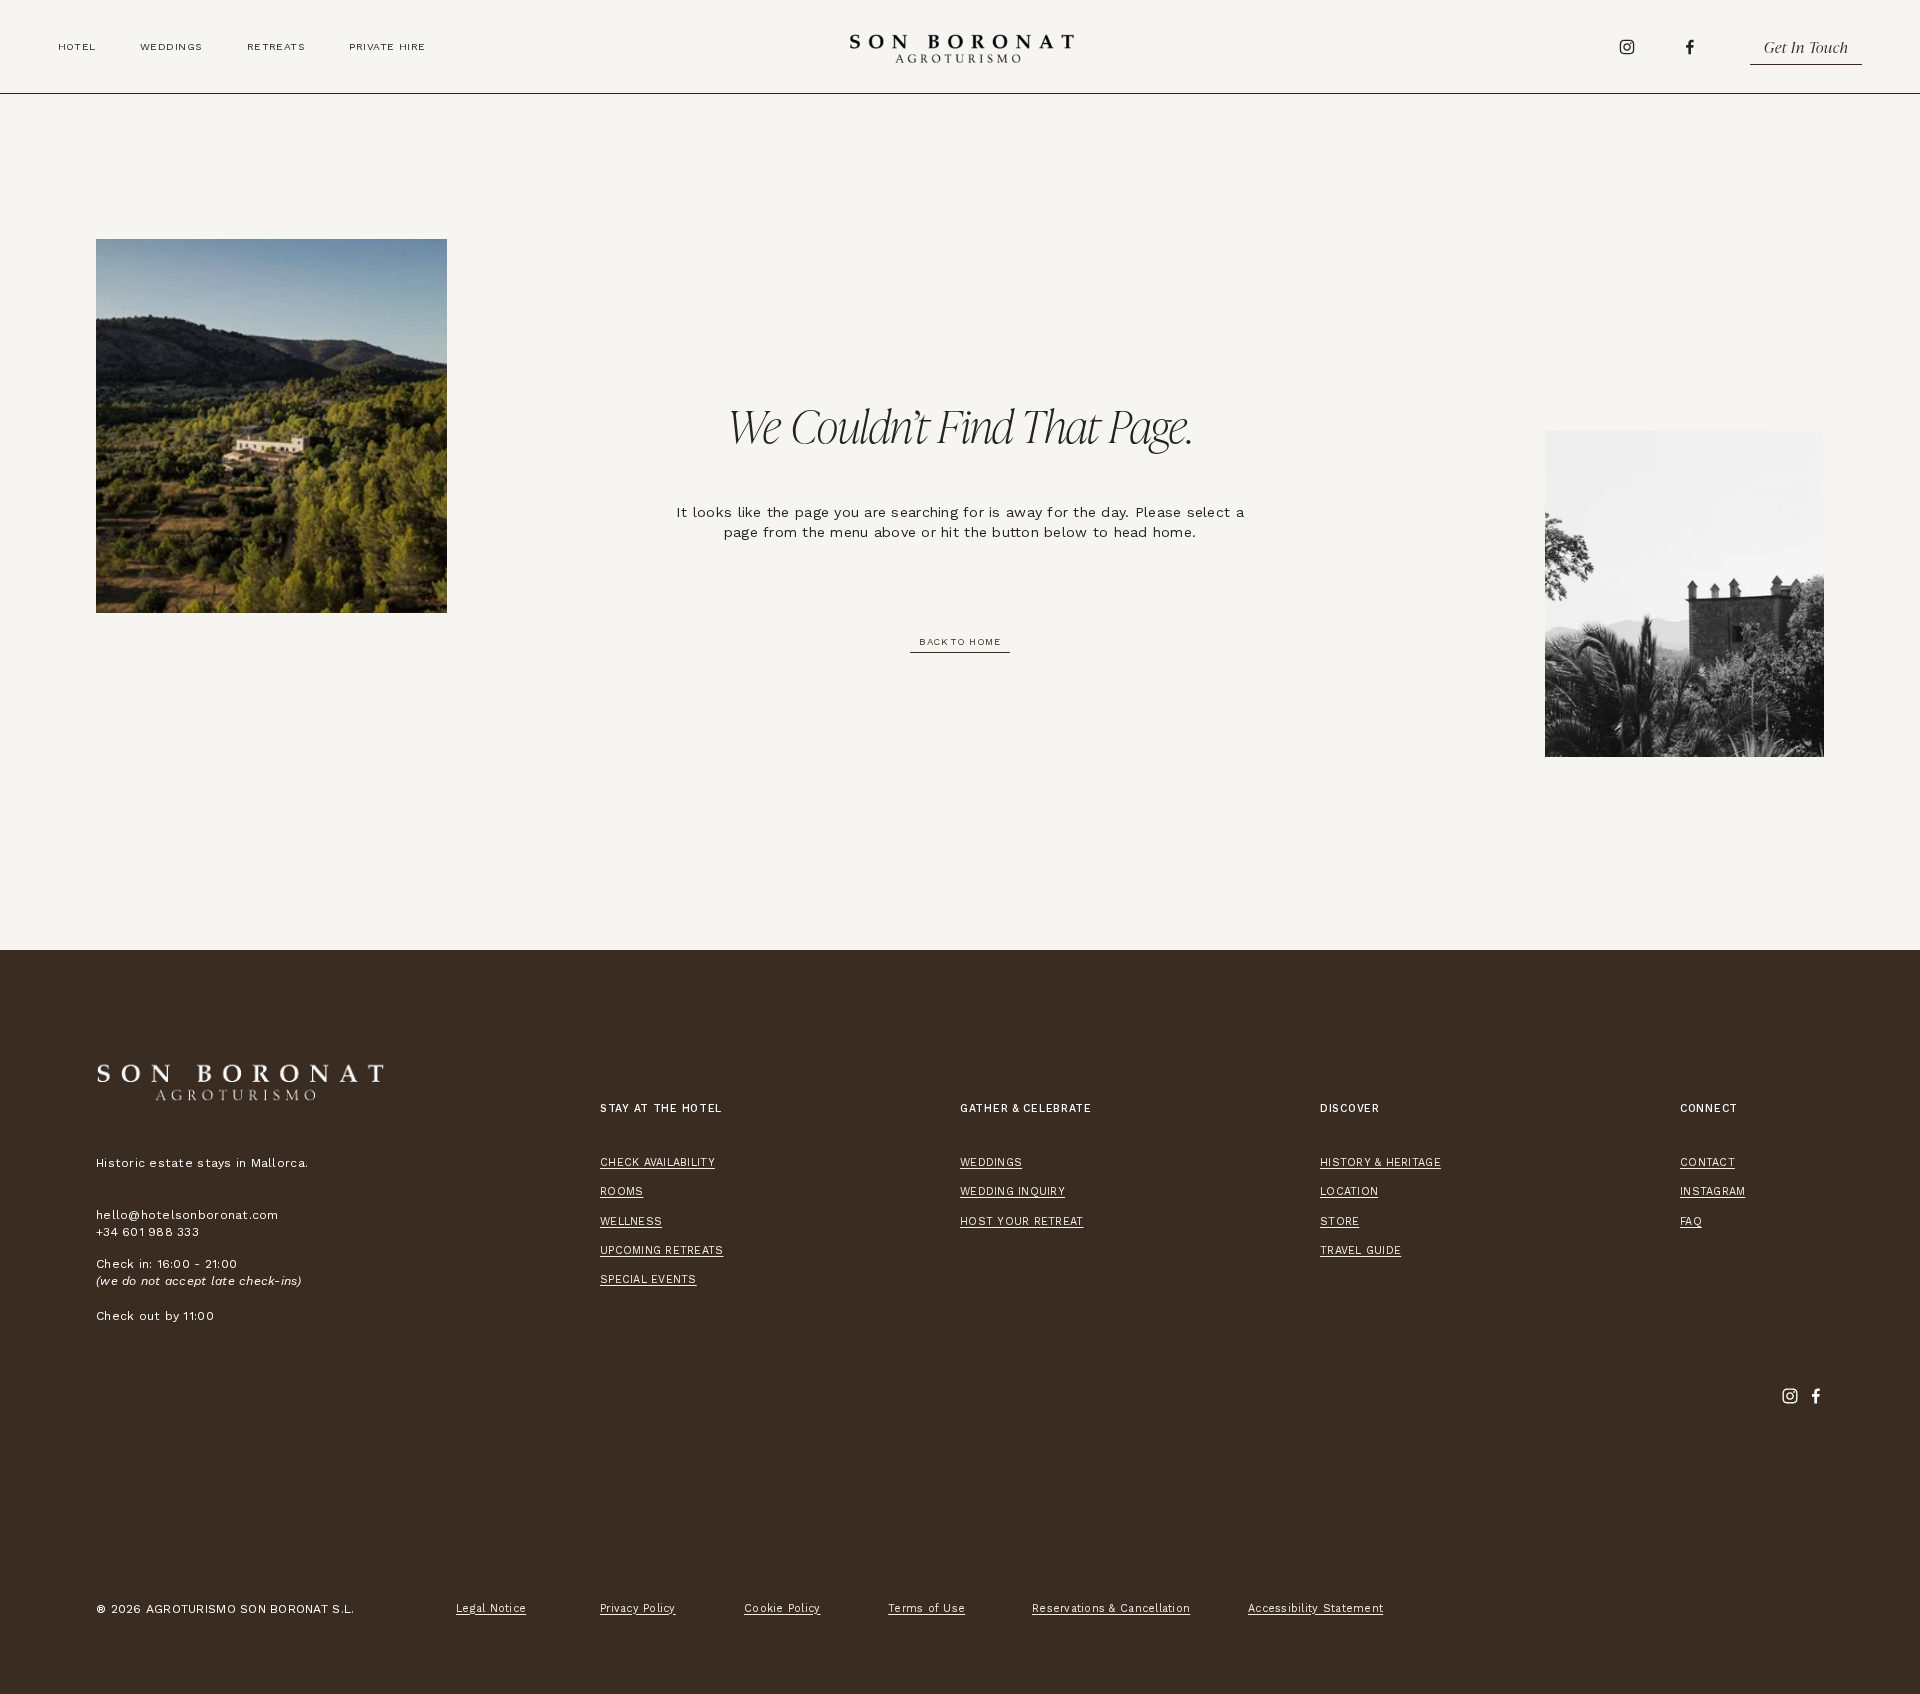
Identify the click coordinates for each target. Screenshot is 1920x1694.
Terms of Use (926, 1608)
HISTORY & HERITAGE (1380, 1162)
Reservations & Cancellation (1111, 1608)
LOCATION (1349, 1191)
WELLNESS (631, 1221)
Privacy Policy (638, 1608)
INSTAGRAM (1712, 1191)
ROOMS (621, 1191)
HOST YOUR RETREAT (1022, 1221)
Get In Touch (1806, 47)
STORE (1339, 1221)
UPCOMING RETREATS (662, 1250)
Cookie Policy (782, 1608)
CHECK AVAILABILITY (657, 1162)
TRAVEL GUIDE (1360, 1250)
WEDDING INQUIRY (1012, 1191)
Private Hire (387, 46)
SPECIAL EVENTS (648, 1279)
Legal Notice (491, 1608)
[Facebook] (1690, 47)
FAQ (1691, 1221)
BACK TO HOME (960, 641)
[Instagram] (1627, 47)
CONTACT (1707, 1162)
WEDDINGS (991, 1162)
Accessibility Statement (1315, 1608)
